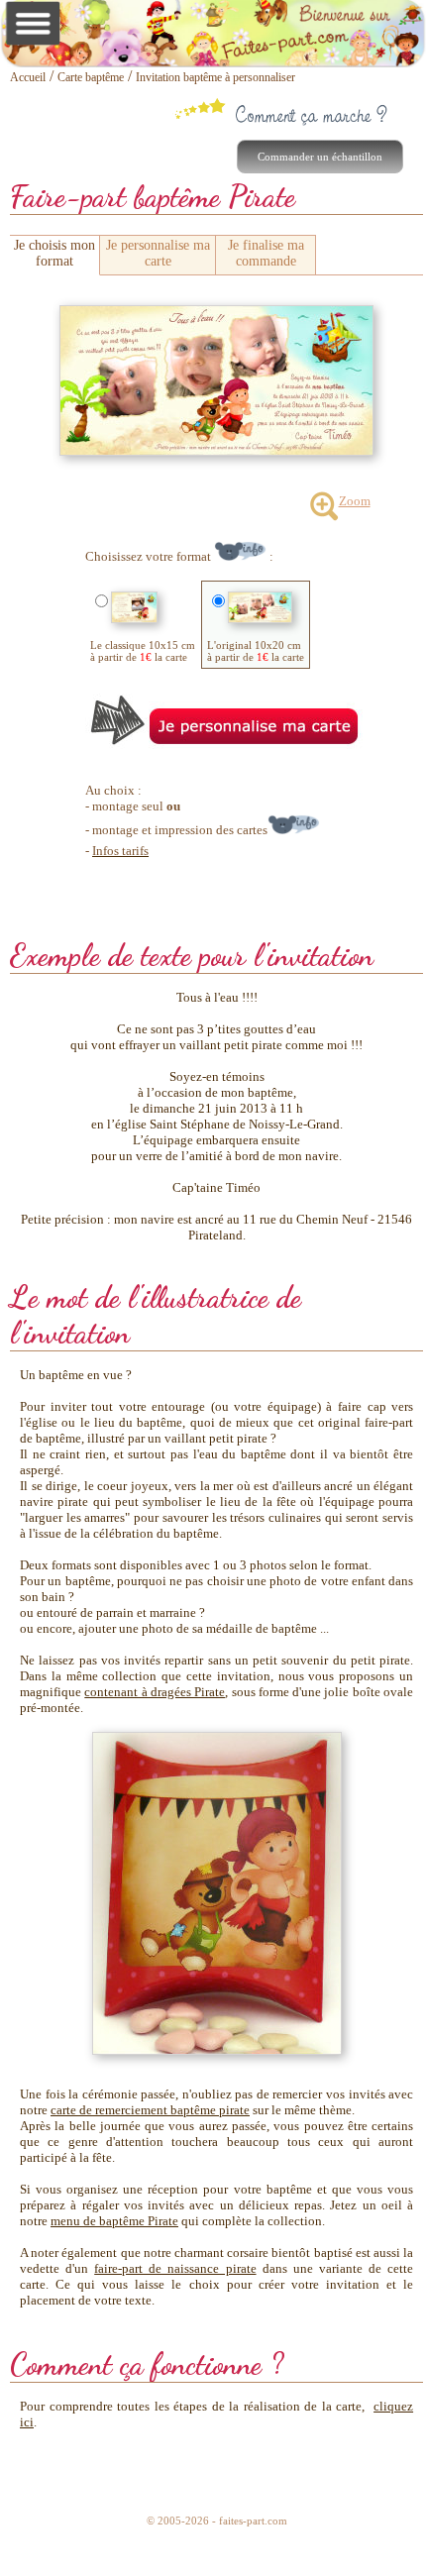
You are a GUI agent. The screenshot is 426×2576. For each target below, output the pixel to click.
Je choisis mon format (54, 253)
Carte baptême (91, 77)
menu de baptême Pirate (114, 2221)
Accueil (28, 77)
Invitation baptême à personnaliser (215, 77)
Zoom (355, 501)
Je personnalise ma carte (158, 253)
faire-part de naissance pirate (175, 2268)
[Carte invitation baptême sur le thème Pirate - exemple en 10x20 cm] (216, 314)
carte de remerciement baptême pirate (150, 2110)
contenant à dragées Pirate (155, 1692)
